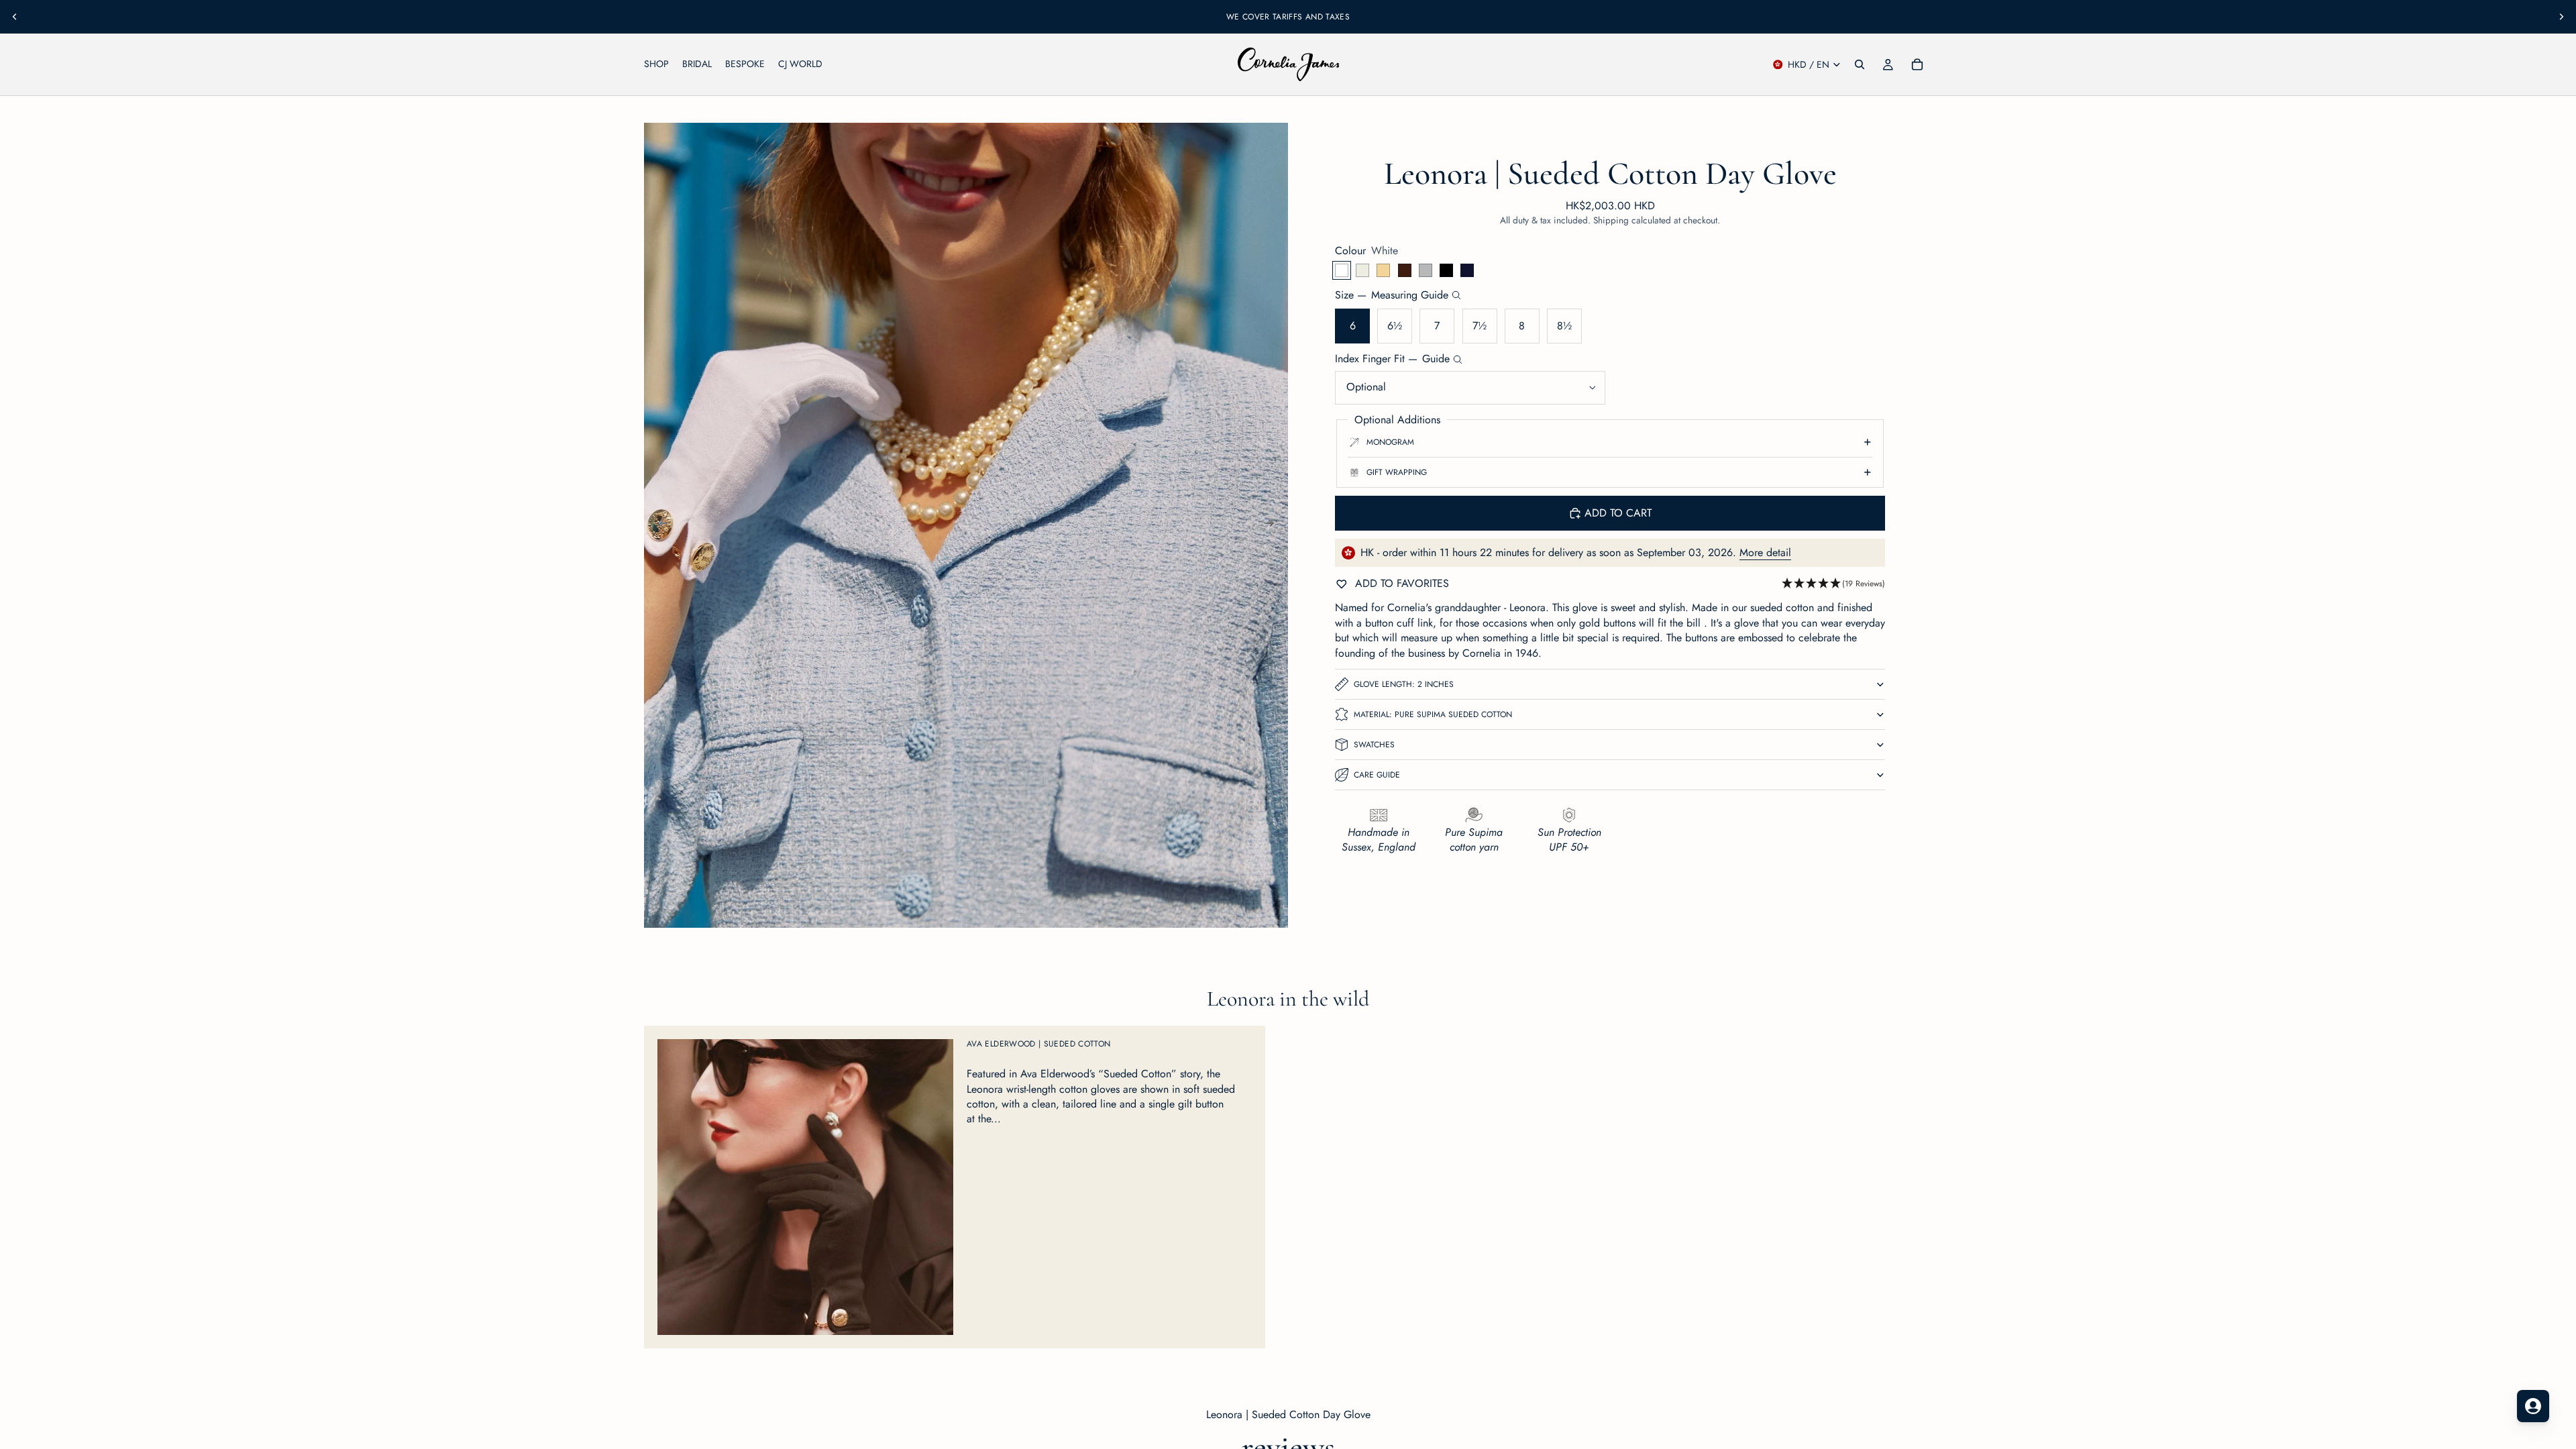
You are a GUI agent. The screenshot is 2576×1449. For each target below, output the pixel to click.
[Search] (1860, 64)
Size (1392, 295)
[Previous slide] (15, 17)
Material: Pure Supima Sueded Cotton (1433, 714)
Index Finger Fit (1392, 359)
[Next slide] (2561, 17)
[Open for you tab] (2533, 1406)
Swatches (1374, 745)
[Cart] (1917, 64)
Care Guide (1377, 775)
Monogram (1390, 442)
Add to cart (1618, 513)
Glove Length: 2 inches (1404, 684)
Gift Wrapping (1397, 472)
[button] (1833, 584)
